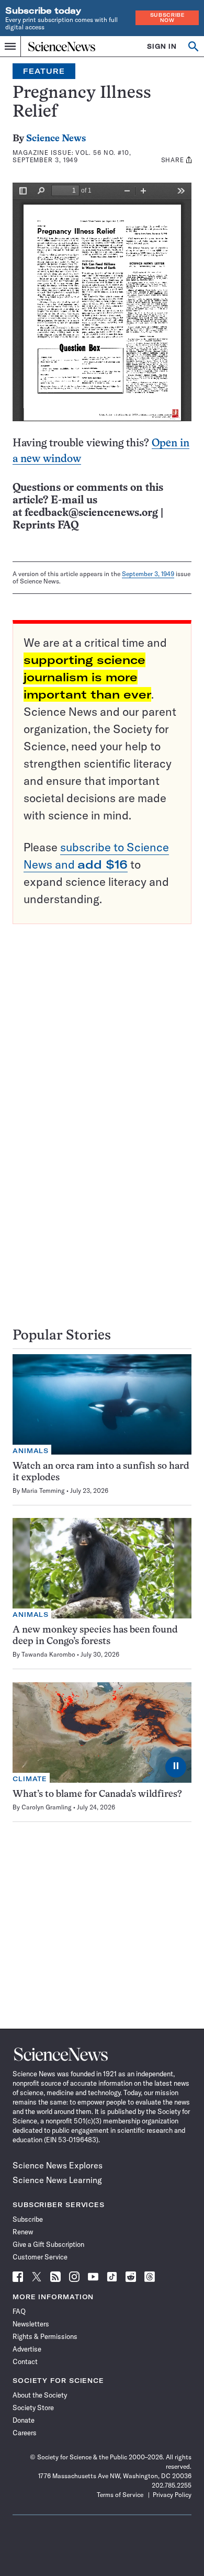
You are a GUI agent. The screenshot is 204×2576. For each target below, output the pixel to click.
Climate (30, 1779)
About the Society (40, 2395)
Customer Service (40, 2257)
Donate (24, 2420)
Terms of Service (120, 2495)
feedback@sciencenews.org (91, 513)
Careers (25, 2433)
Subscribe (28, 2219)
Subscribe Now (167, 18)
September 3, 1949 (148, 574)
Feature (44, 71)
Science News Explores (58, 2165)
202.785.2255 (172, 2485)
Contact (25, 2361)
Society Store (33, 2408)
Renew (23, 2232)
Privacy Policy (172, 2495)
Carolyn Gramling (47, 1807)
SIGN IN (162, 46)
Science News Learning (57, 2180)
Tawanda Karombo (48, 1654)
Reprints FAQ (46, 526)
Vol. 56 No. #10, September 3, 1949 (72, 156)
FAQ (19, 2311)
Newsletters (31, 2324)
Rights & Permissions (45, 2336)
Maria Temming (43, 1491)
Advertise (27, 2349)
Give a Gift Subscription (48, 2244)
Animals (31, 1451)
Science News (56, 139)
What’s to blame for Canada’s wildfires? (97, 1795)
